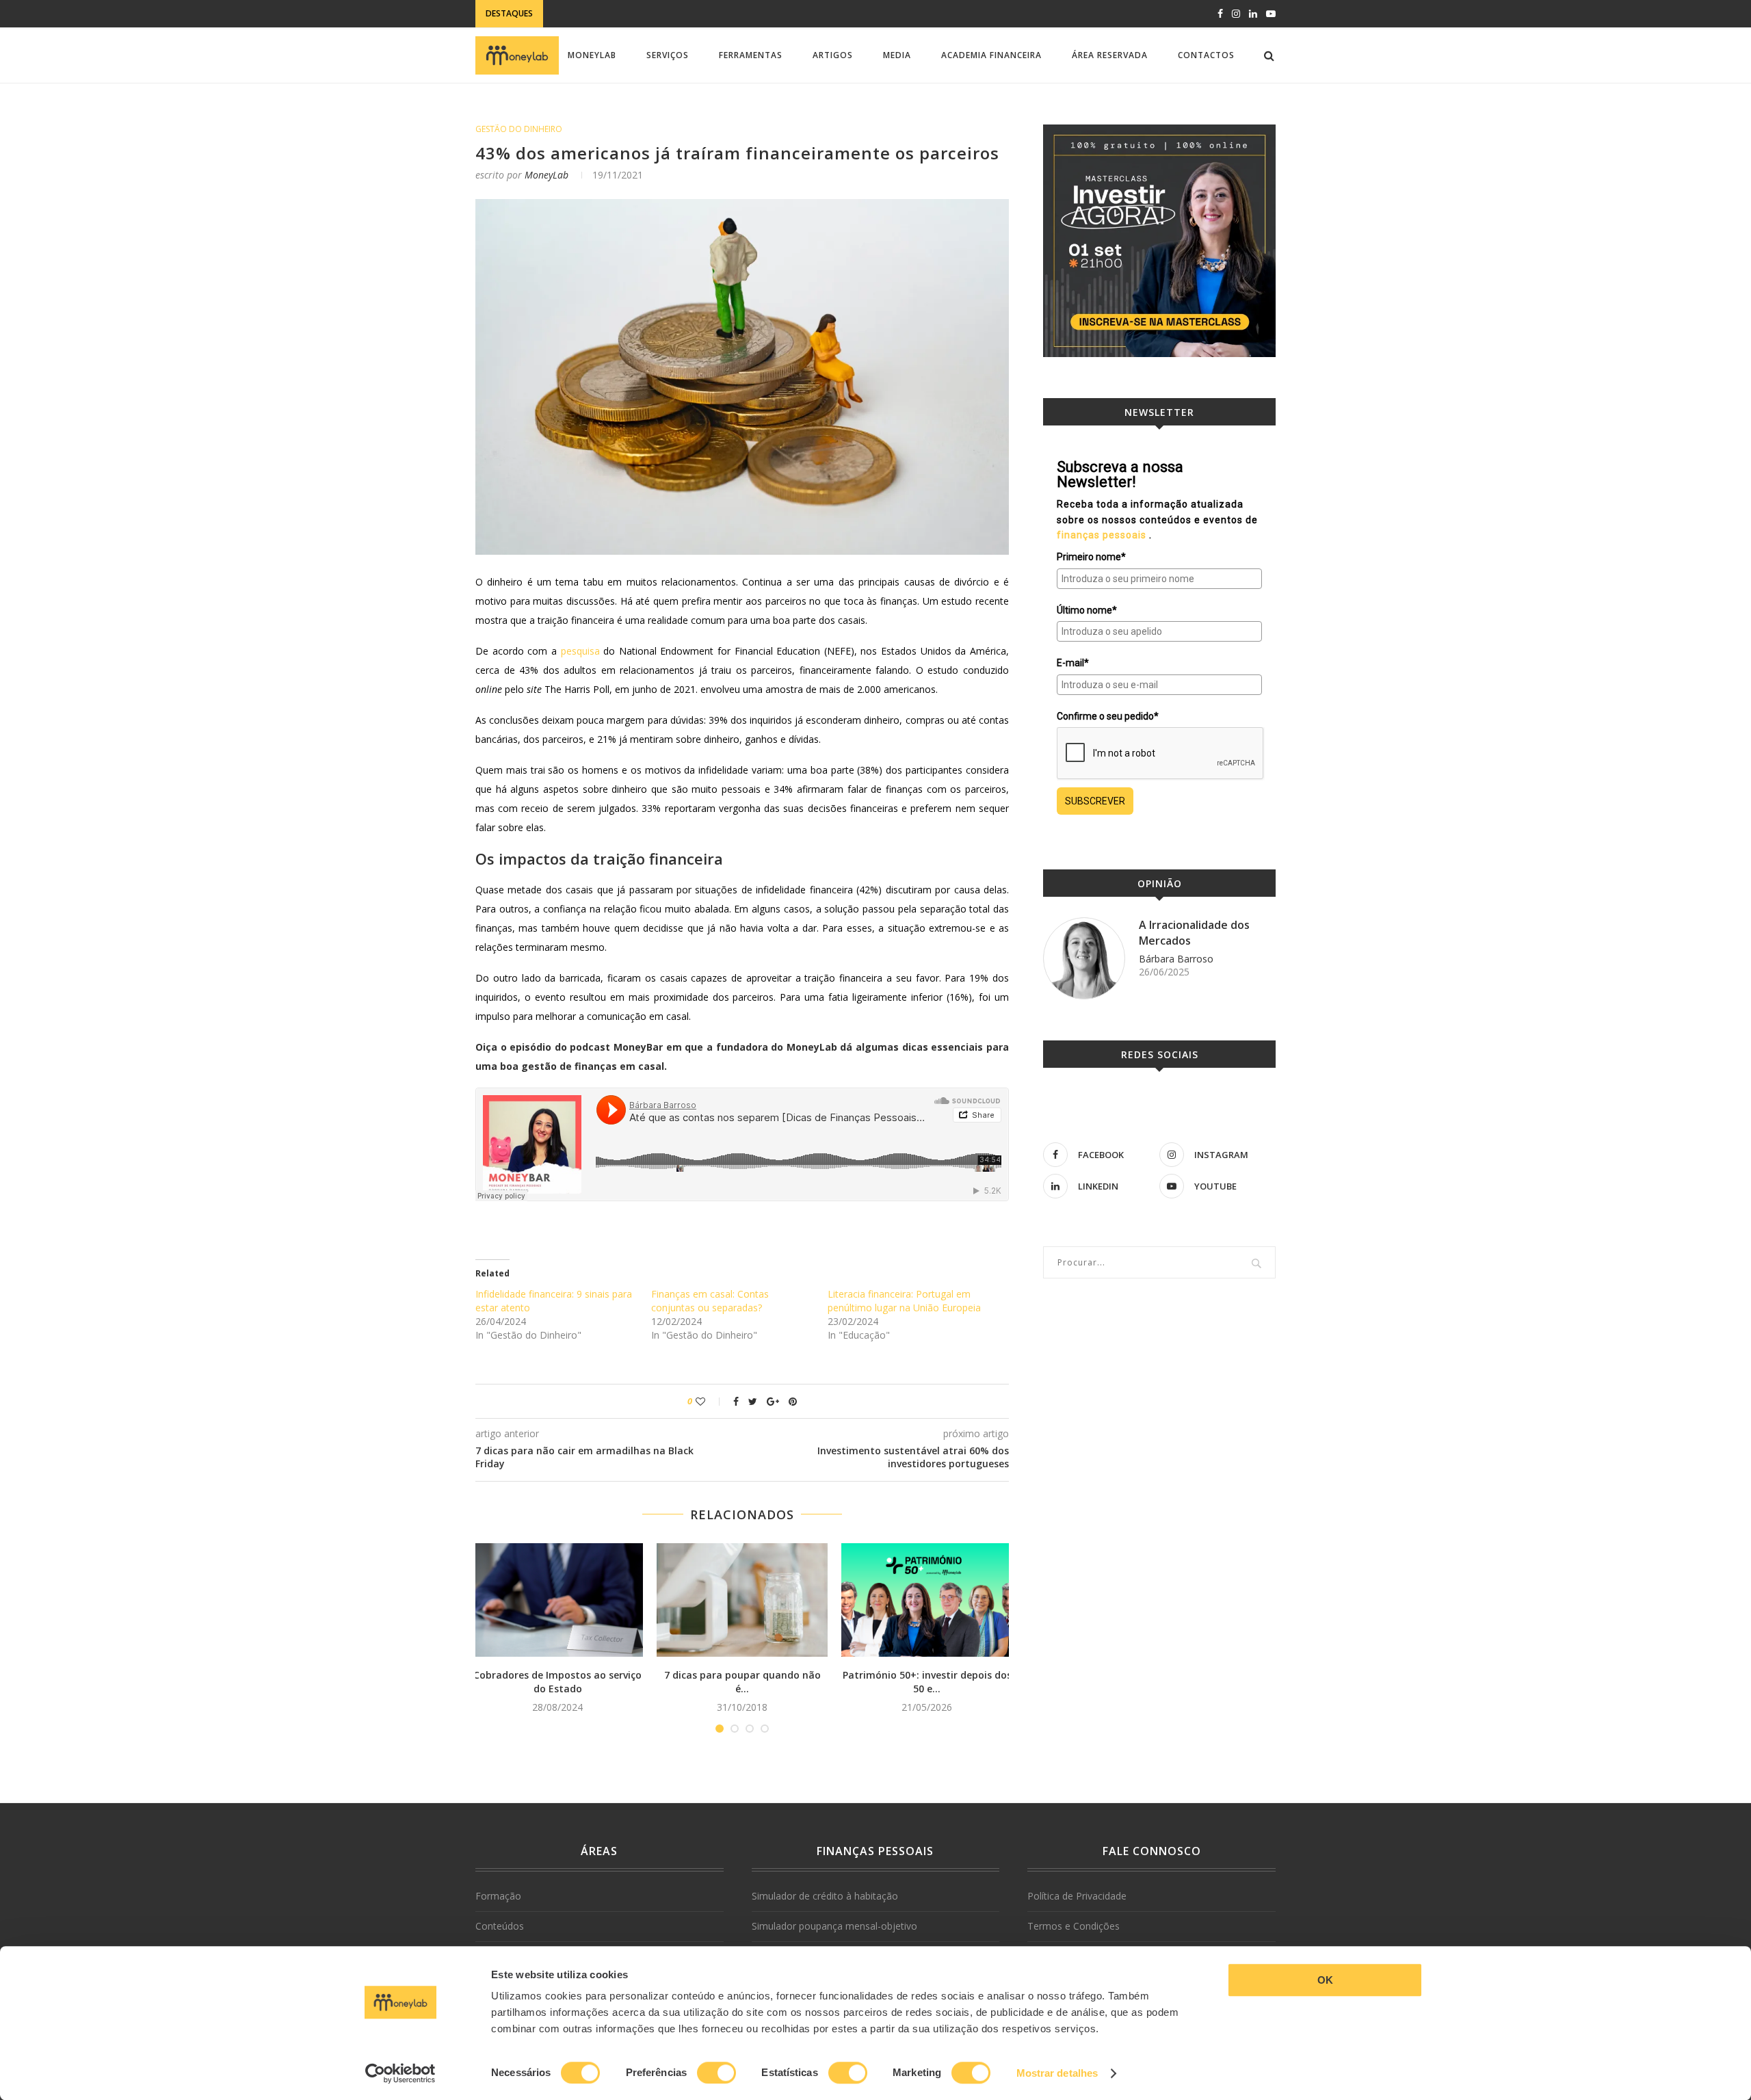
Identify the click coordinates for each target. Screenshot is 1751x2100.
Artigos (833, 55)
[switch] (716, 2073)
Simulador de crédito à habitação (825, 1896)
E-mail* (1073, 663)
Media (897, 55)
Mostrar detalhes (1057, 2073)
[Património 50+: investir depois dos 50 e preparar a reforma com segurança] (927, 1600)
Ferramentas (751, 55)
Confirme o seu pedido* (1108, 716)
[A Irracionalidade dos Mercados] (1084, 958)
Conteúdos (500, 1926)
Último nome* (1087, 610)
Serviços (668, 55)
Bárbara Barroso (1176, 959)
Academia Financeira (991, 55)
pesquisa (580, 651)
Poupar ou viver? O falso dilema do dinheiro (656, 15)
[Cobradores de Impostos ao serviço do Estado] (557, 1600)
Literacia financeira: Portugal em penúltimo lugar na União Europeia (904, 1301)
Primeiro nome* (1091, 557)
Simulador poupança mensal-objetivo (834, 1926)
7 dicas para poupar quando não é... (742, 1682)
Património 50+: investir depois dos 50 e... (927, 1682)
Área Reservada (1110, 55)
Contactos (1206, 55)
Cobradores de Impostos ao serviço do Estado (557, 1682)
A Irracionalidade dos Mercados (1194, 932)
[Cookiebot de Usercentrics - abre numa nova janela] (400, 2073)
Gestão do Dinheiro (519, 129)
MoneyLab (592, 55)
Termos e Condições (1074, 1926)
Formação (498, 1896)
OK (1325, 1980)
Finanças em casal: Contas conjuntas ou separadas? (710, 1301)
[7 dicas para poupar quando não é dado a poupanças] (742, 1600)
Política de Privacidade (1077, 1896)
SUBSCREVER (1095, 801)
